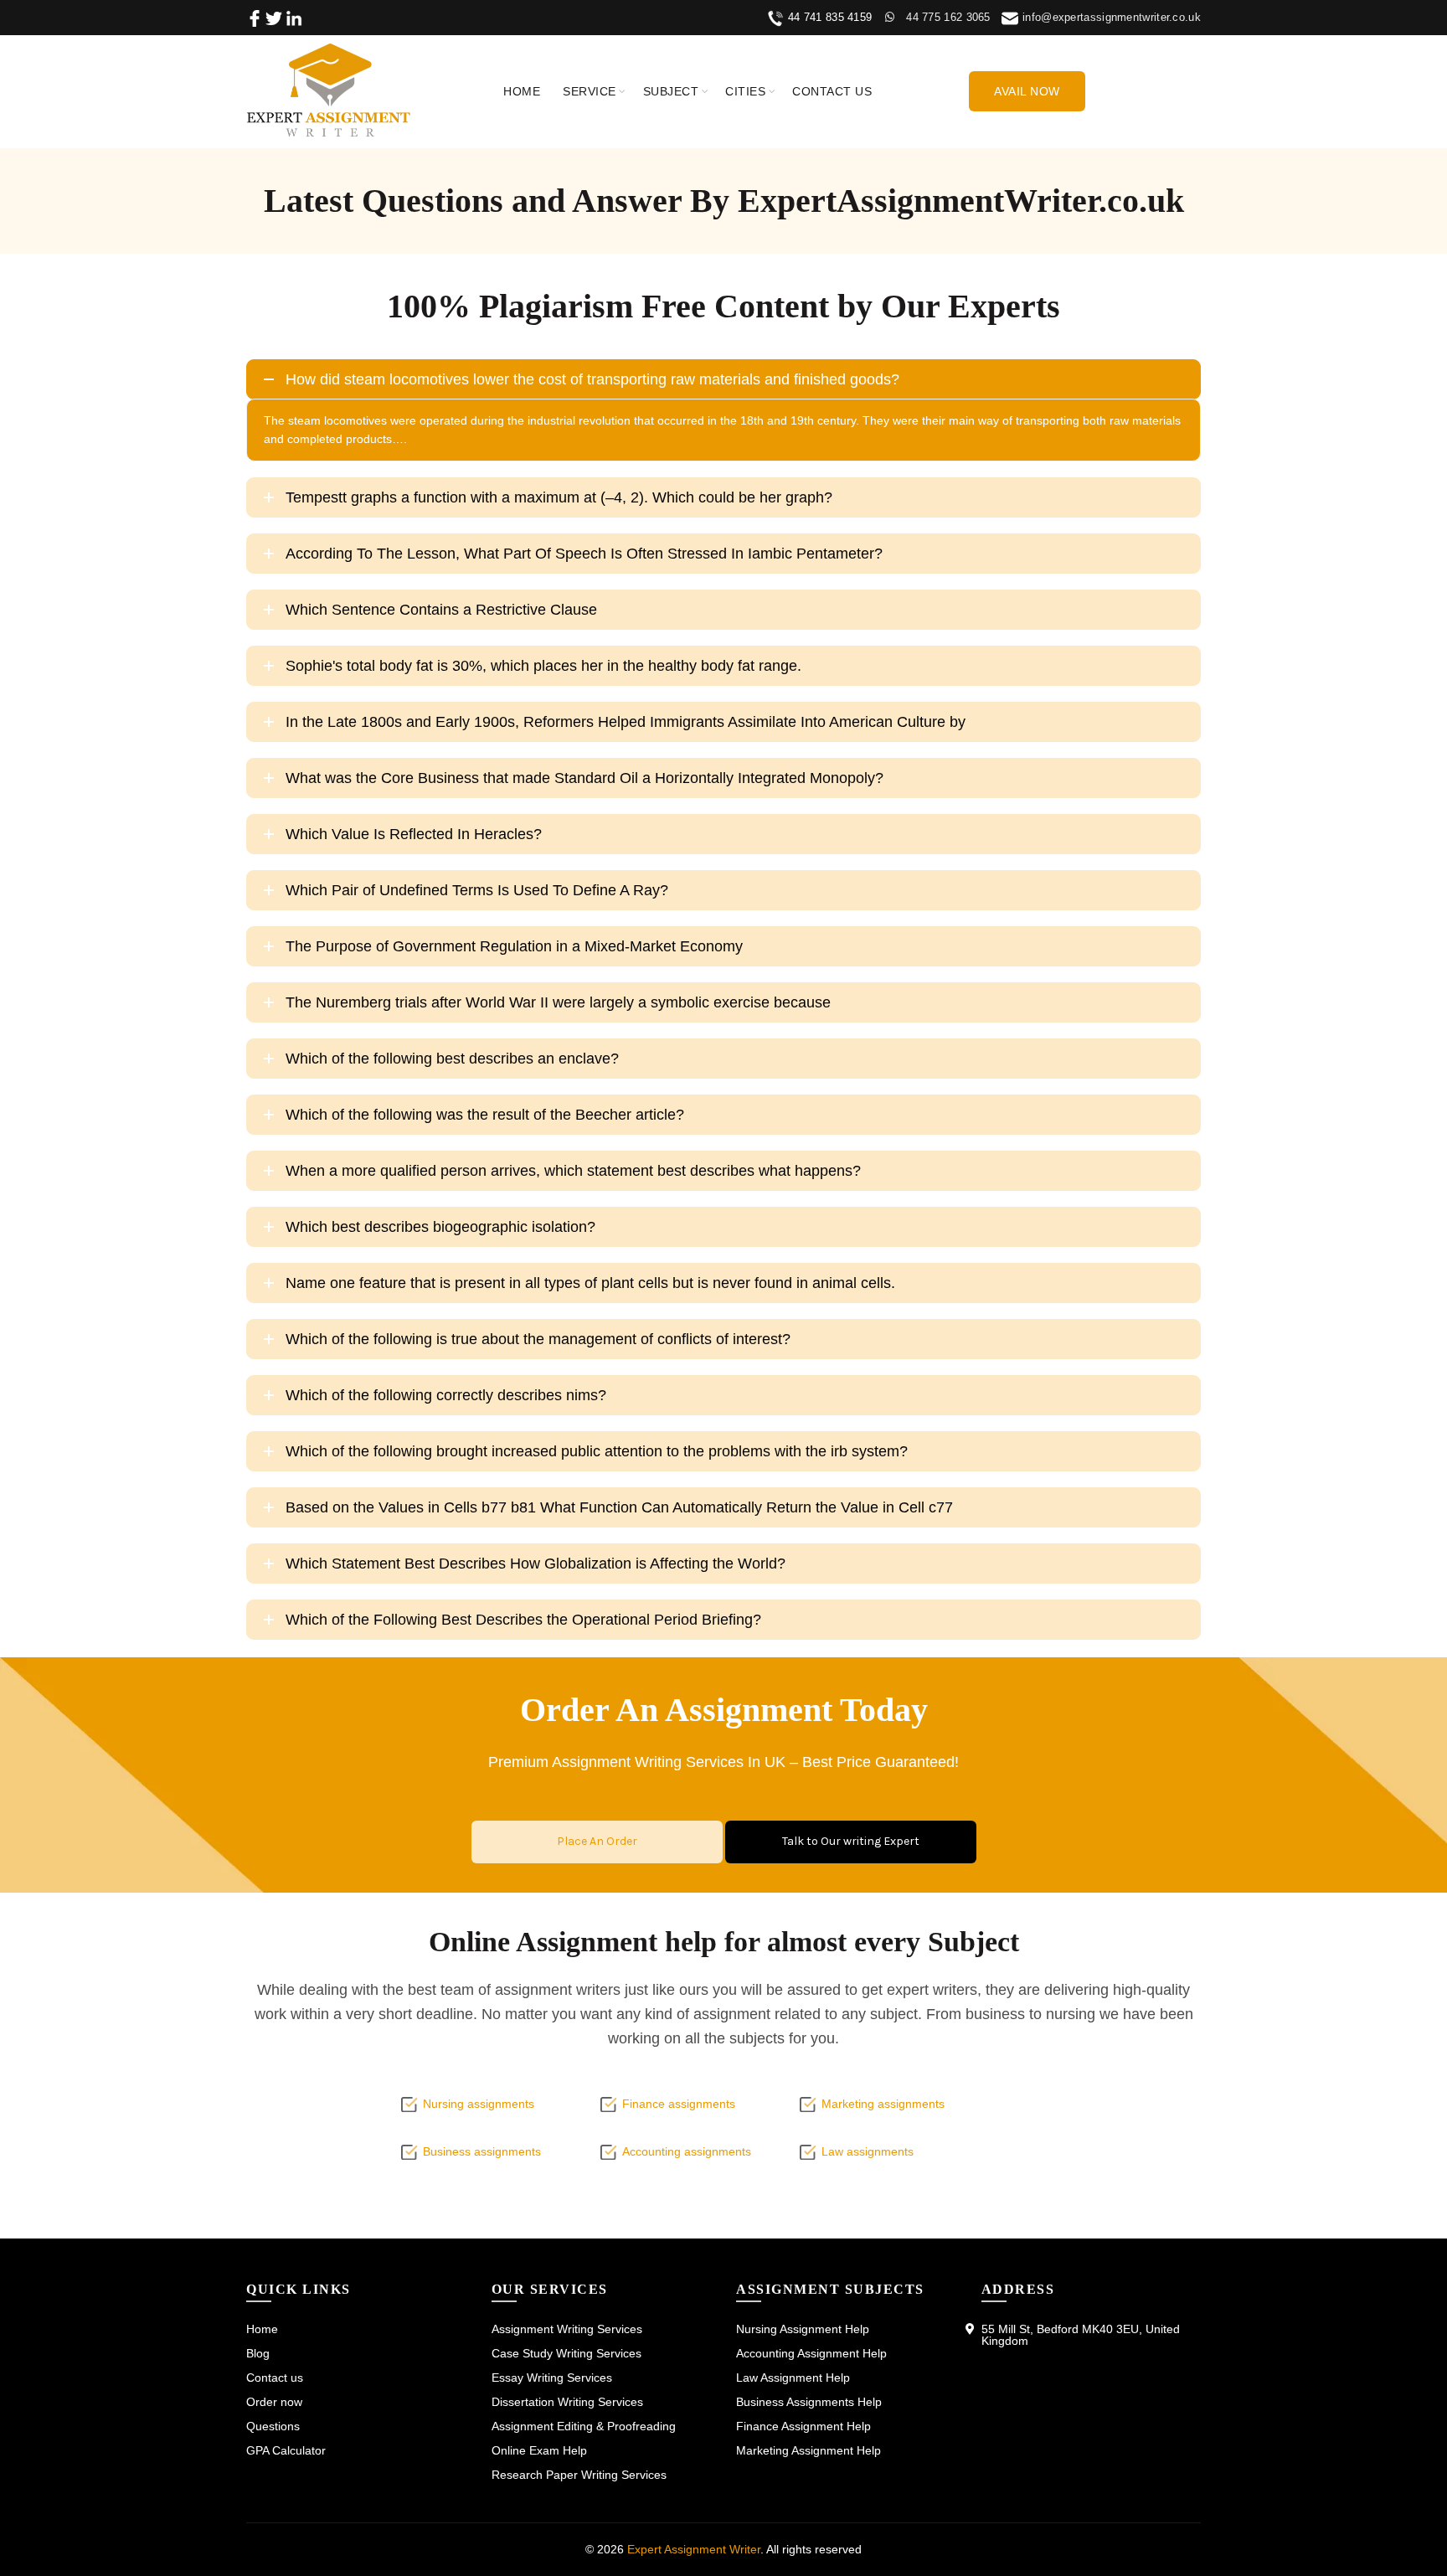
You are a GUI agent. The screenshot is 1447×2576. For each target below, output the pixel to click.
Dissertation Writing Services (567, 2402)
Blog (258, 2353)
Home (522, 91)
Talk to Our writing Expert (851, 1841)
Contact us (832, 91)
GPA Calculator (286, 2450)
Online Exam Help (539, 2450)
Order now (274, 2402)
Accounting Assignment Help (811, 2353)
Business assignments (482, 2151)
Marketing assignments (883, 2104)
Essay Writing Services (552, 2378)
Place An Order (597, 1841)
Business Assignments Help (809, 2402)
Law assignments (868, 2151)
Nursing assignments (479, 2104)
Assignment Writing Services (567, 2329)
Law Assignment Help (793, 2378)
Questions (273, 2426)
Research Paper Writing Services (579, 2475)
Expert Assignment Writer (694, 2549)
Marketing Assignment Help (808, 2450)
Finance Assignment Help (803, 2426)
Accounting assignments (687, 2151)
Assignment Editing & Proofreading (584, 2426)
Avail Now (1027, 91)
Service (590, 91)
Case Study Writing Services (566, 2353)
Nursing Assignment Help (803, 2329)
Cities (745, 91)
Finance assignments (679, 2104)
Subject (671, 91)
